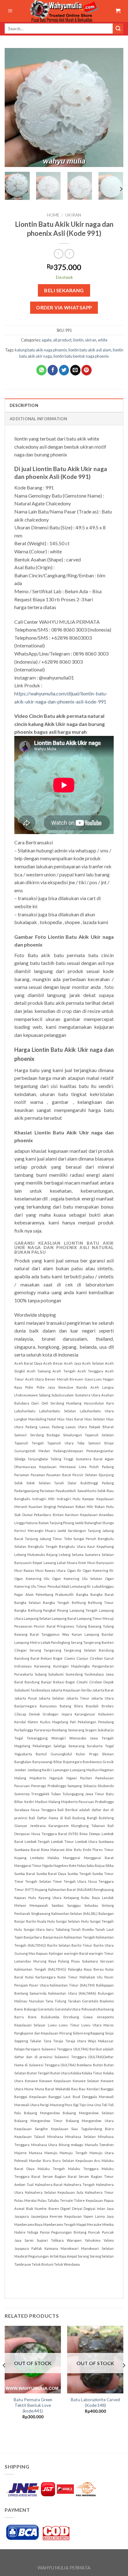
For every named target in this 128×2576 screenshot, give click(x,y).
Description (24, 405)
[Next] (113, 107)
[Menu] (10, 11)
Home (53, 215)
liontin (78, 340)
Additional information (39, 419)
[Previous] (15, 107)
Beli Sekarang (64, 290)
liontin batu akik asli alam (90, 350)
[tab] (64, 405)
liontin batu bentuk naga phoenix (81, 356)
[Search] (118, 29)
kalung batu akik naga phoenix (41, 350)
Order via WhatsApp (64, 308)
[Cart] (118, 11)
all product (62, 340)
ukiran (73, 215)
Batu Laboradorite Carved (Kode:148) (95, 2402)
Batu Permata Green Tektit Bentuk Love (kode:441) (33, 2405)
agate (47, 340)
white (103, 340)
